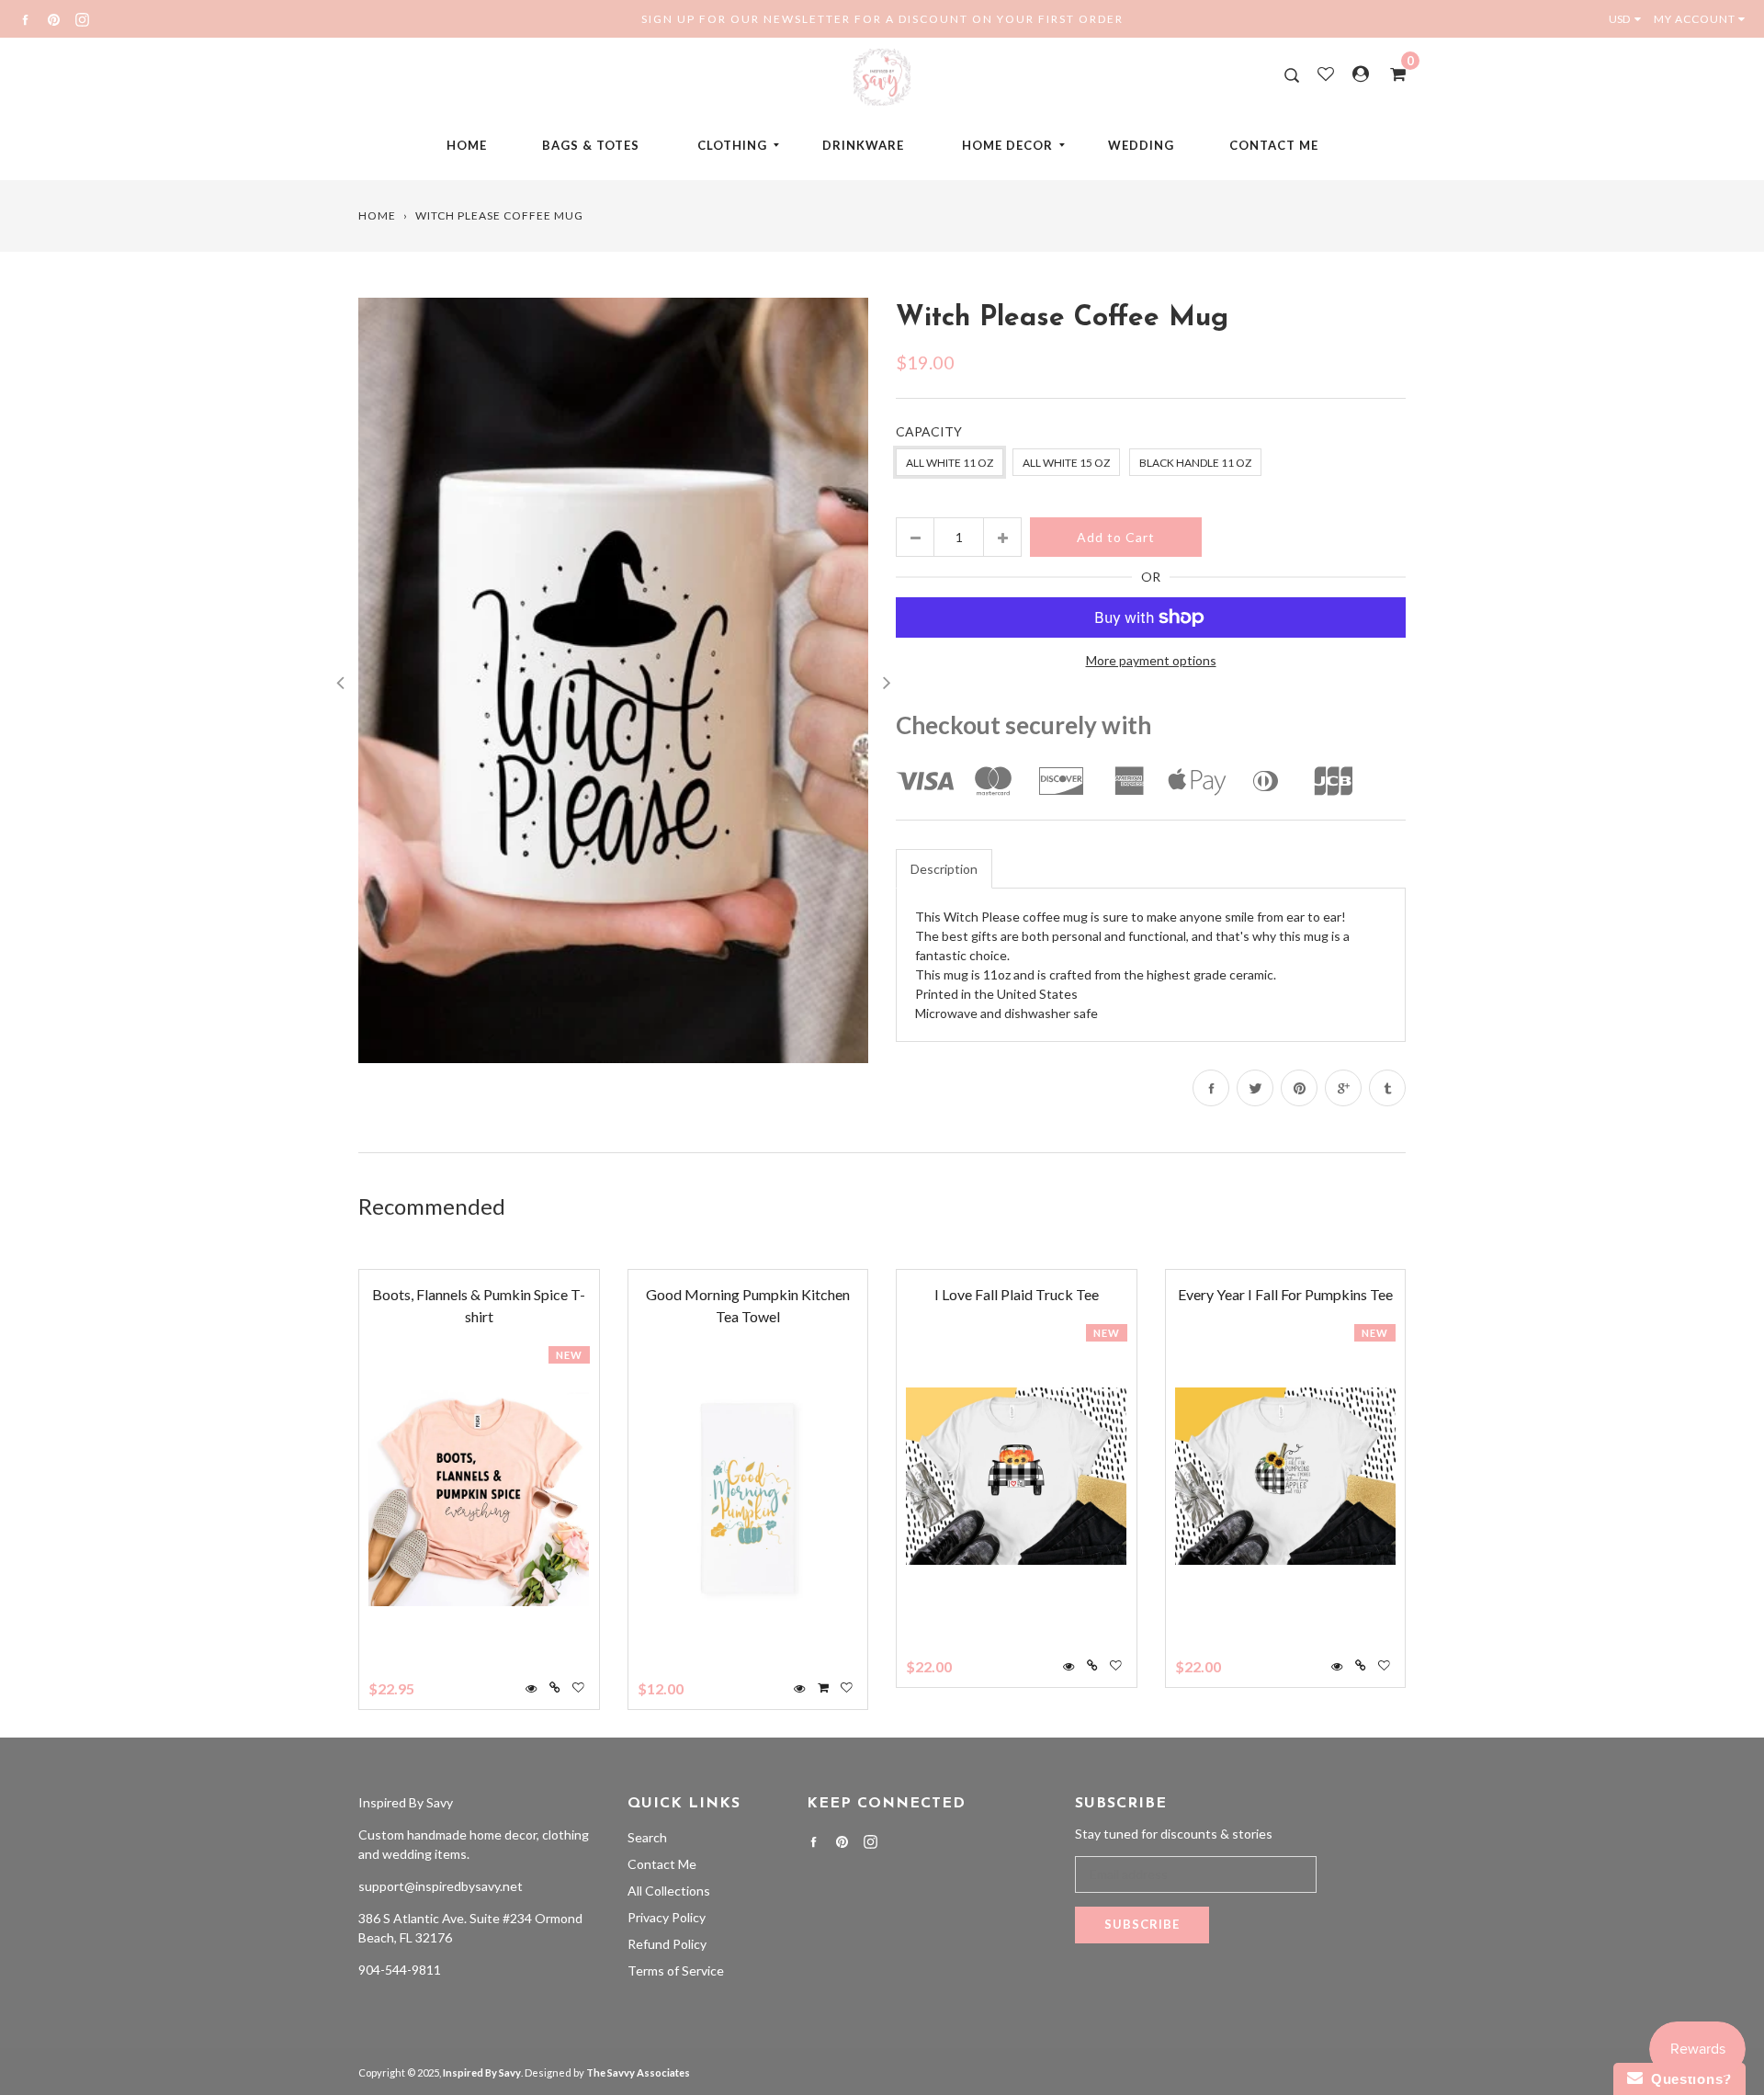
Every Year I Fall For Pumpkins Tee (1285, 1294)
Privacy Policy (667, 1917)
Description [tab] (944, 869)
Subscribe (1142, 1924)
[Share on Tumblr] (1387, 1088)
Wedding (1141, 145)
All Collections (669, 1891)
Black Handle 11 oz (1195, 463)
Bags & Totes (591, 145)
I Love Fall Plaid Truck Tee (1017, 1294)
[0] (1392, 74)
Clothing (732, 145)
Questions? (1687, 2079)
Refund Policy (667, 1944)
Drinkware (863, 145)
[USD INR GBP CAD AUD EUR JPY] (1629, 19)
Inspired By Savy (406, 1802)
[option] (613, 680)
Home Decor (1007, 145)
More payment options (1151, 660)
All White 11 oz (950, 463)
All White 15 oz (1066, 463)
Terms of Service (676, 1970)
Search (647, 1837)
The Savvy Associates (638, 2072)
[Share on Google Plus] (1343, 1088)
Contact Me (1274, 145)
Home (467, 145)
